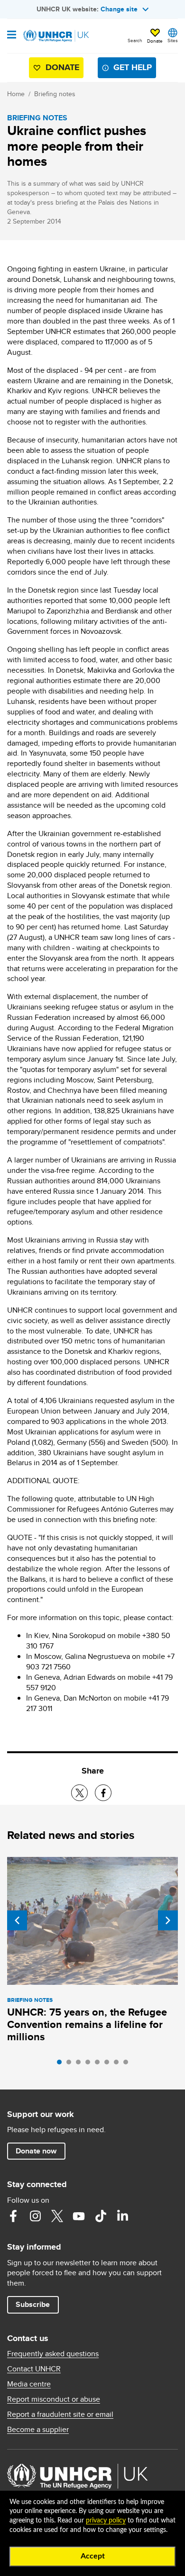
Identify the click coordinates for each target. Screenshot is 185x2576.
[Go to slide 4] (90, 2064)
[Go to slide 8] (128, 2064)
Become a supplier (38, 2430)
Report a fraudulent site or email (60, 2414)
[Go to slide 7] (119, 2064)
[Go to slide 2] (71, 2064)
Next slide (168, 1920)
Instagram (35, 2216)
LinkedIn (122, 2216)
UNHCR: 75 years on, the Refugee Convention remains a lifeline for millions (87, 2024)
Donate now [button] (36, 2151)
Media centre (29, 2384)
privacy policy (106, 2521)
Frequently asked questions (53, 2354)
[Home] (55, 36)
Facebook (13, 2216)
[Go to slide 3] (81, 2064)
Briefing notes (55, 94)
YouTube (79, 2216)
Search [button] (135, 40)
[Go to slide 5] (100, 2064)
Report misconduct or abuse (54, 2399)
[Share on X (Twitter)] (79, 1793)
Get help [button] (133, 67)
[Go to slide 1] (62, 2064)
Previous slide (17, 1920)
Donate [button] (155, 41)
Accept (93, 2556)
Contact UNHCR (34, 2369)
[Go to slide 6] (109, 2064)
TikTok (101, 2216)
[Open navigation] (12, 36)
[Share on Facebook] (103, 1793)
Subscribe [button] (33, 2304)
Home (16, 94)
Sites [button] (173, 40)
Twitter (57, 2216)
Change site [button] (119, 9)
